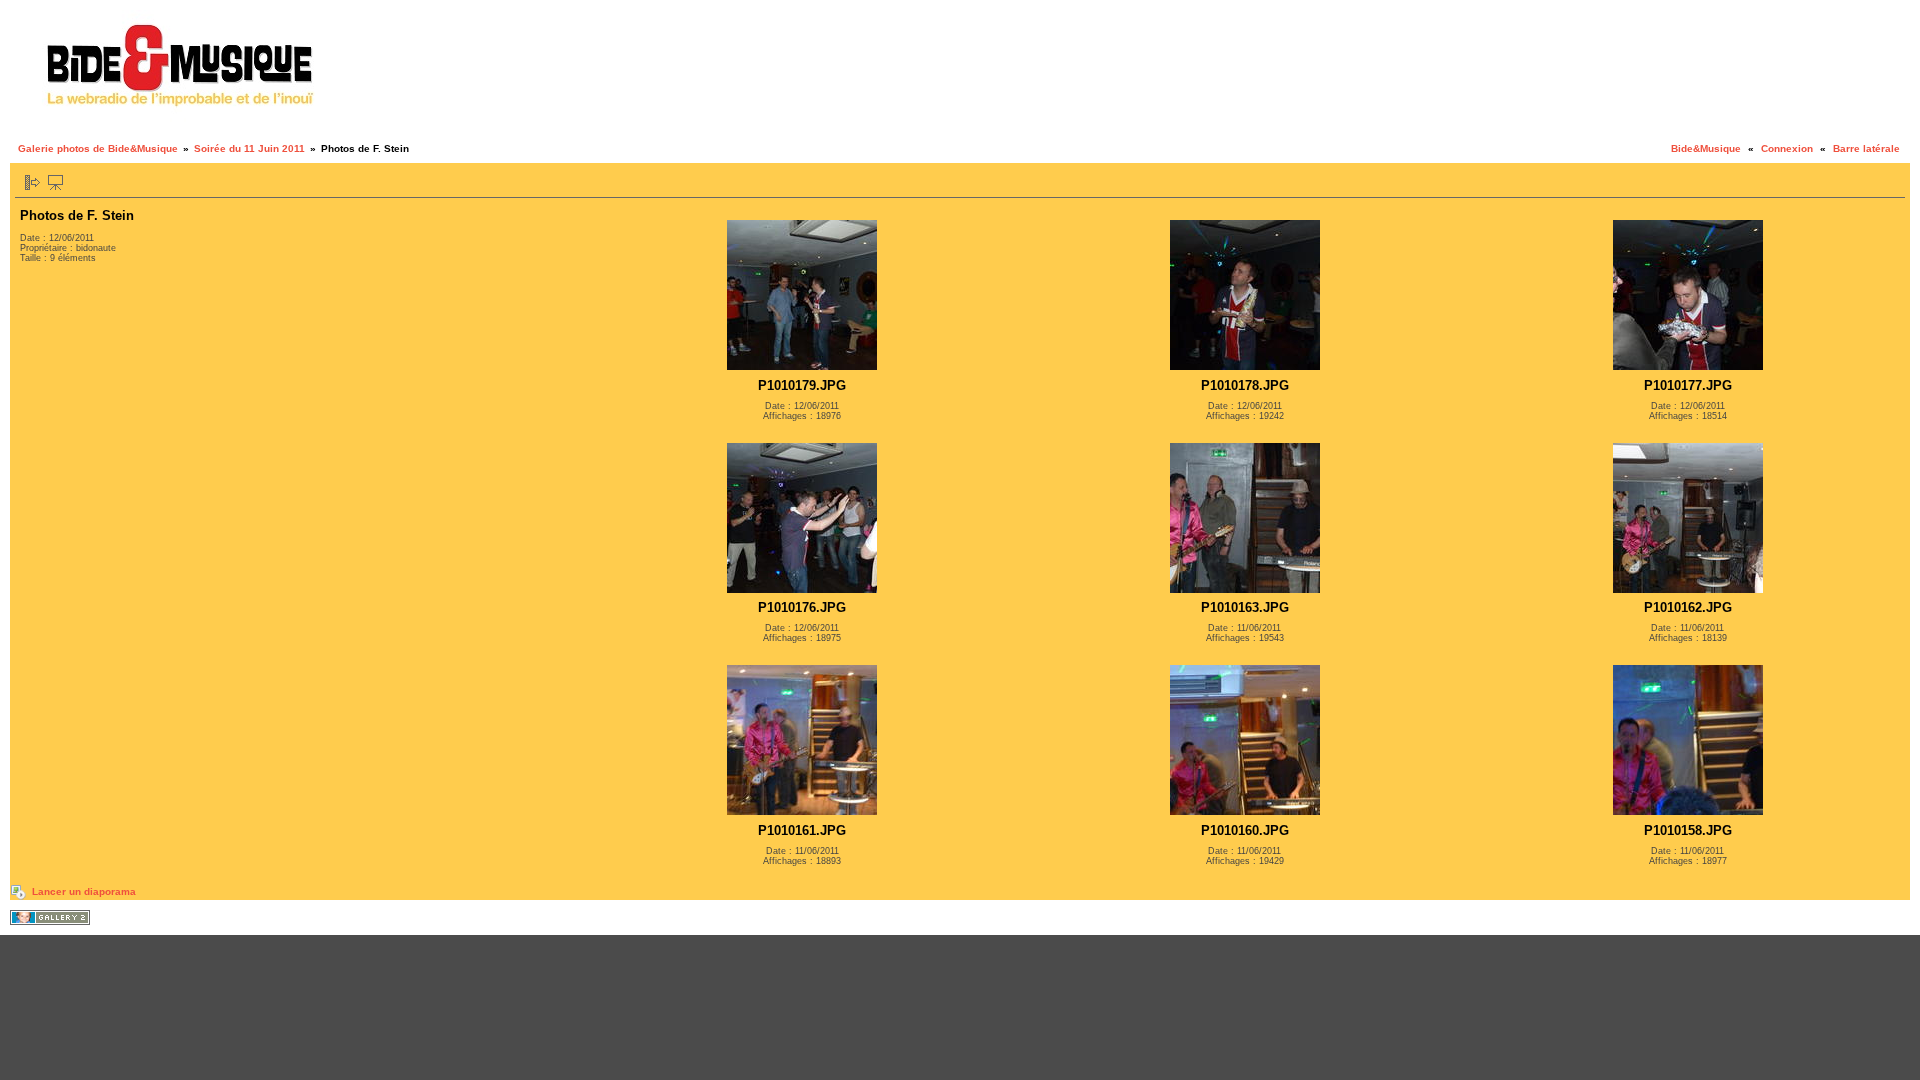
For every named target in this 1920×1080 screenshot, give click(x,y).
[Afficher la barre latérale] (32, 182)
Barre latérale (1866, 148)
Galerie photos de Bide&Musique (98, 148)
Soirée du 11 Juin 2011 (249, 148)
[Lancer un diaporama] (55, 182)
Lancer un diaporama (84, 891)
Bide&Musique (1706, 148)
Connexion (1787, 148)
